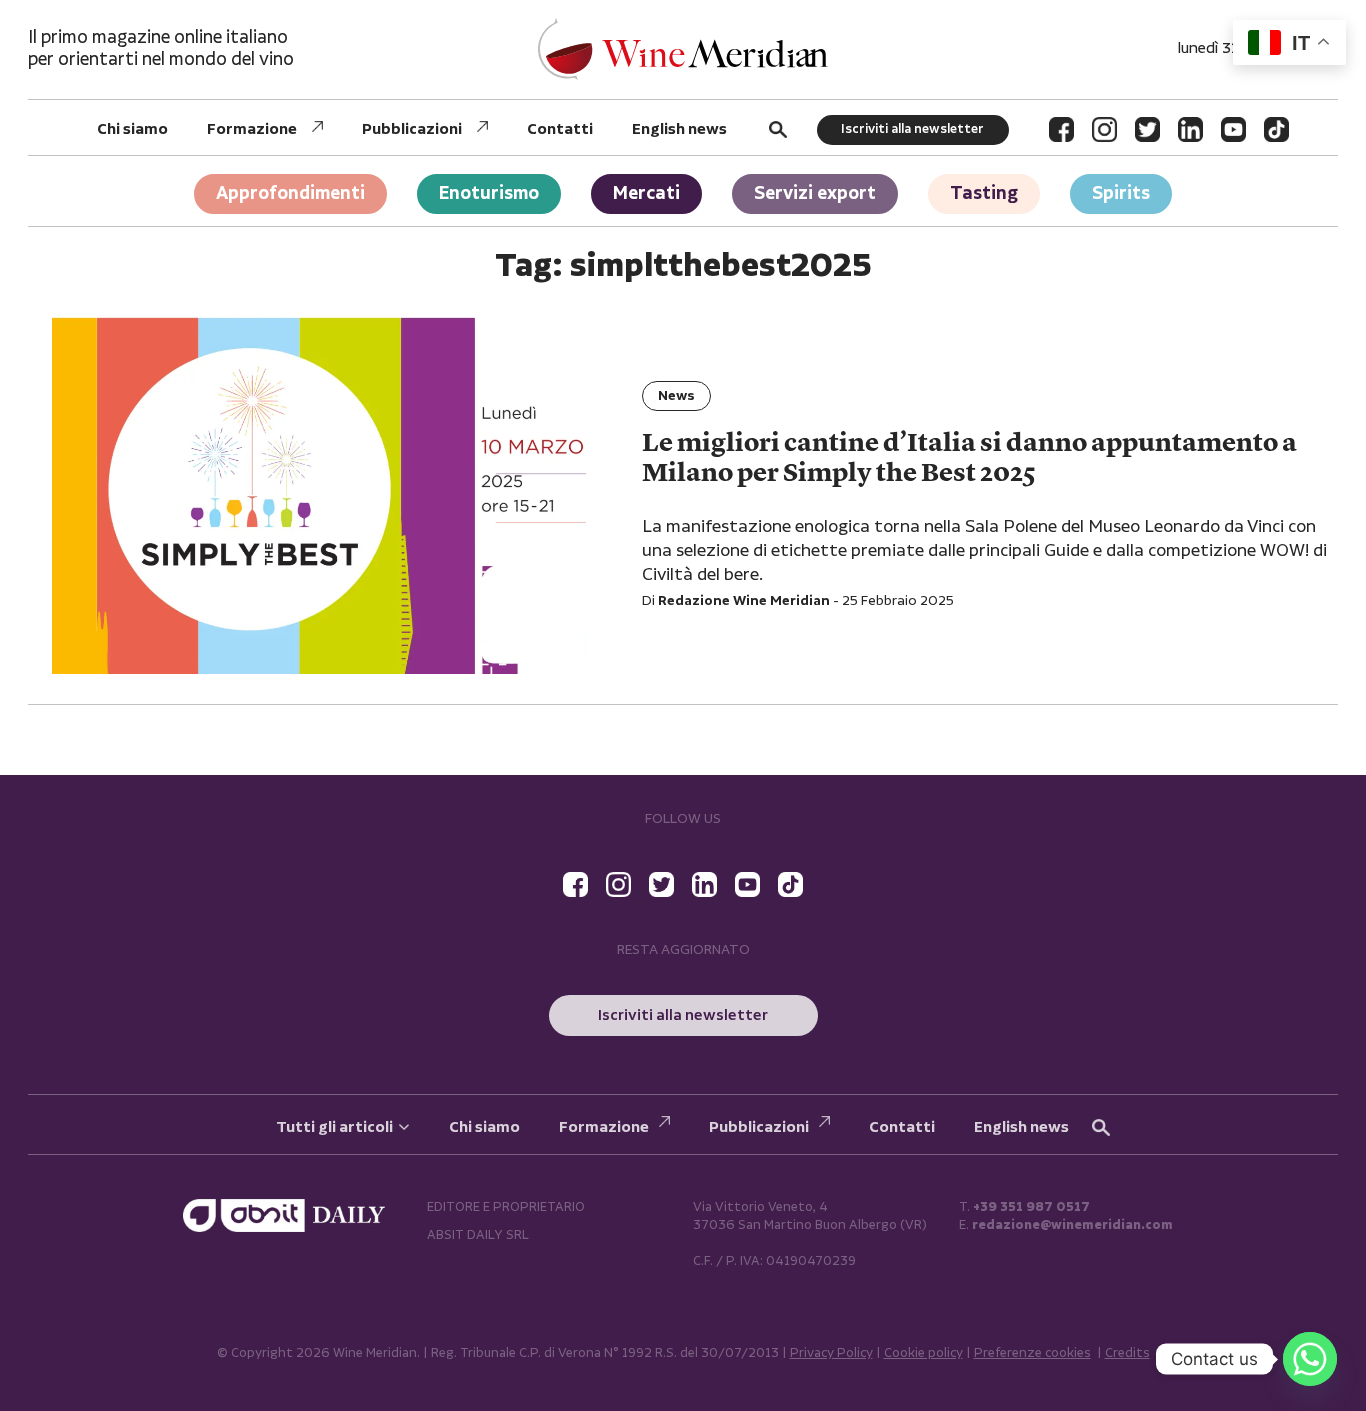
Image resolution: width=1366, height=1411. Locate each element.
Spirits (1121, 193)
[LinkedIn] (1190, 129)
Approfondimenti (290, 193)
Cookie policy (923, 1353)
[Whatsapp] (1310, 1359)
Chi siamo (132, 129)
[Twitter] (1147, 129)
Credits (1127, 1353)
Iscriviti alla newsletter (912, 129)
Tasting (984, 193)
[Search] (778, 129)
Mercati (646, 193)
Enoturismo (489, 193)
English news (679, 129)
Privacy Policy (831, 1353)
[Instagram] (1104, 129)
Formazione (252, 129)
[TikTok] (1276, 129)
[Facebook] (1061, 129)
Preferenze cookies (1032, 1353)
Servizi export (815, 193)
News (676, 396)
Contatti (560, 129)
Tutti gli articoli (334, 1127)
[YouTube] (1233, 129)
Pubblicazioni (412, 129)
